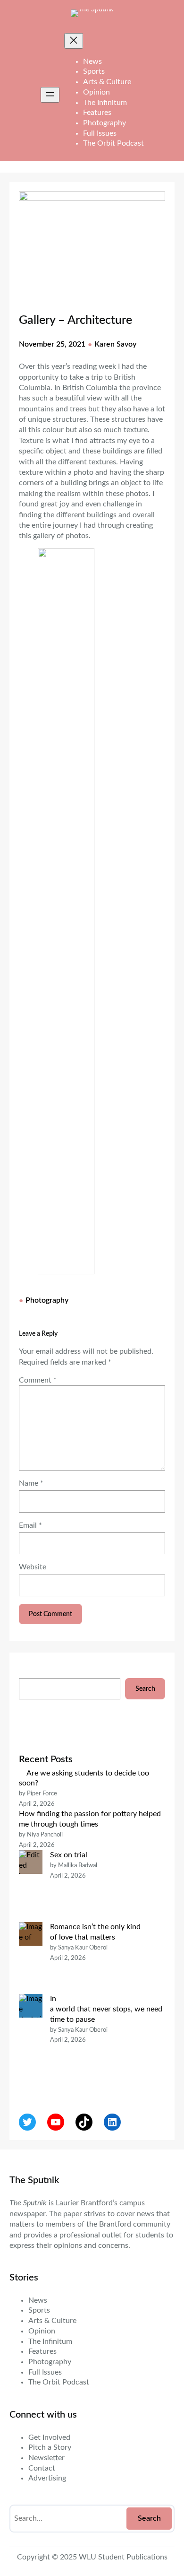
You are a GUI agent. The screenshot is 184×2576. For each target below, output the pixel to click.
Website (33, 1567)
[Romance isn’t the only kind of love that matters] (31, 1958)
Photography (47, 1300)
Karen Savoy (115, 344)
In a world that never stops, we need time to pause (107, 2009)
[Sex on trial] (31, 1886)
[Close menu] (74, 41)
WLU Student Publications (123, 2557)
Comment (38, 1380)
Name (31, 1483)
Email (30, 1525)
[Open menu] (50, 95)
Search (145, 1689)
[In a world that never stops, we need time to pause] (31, 2040)
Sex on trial (69, 1855)
